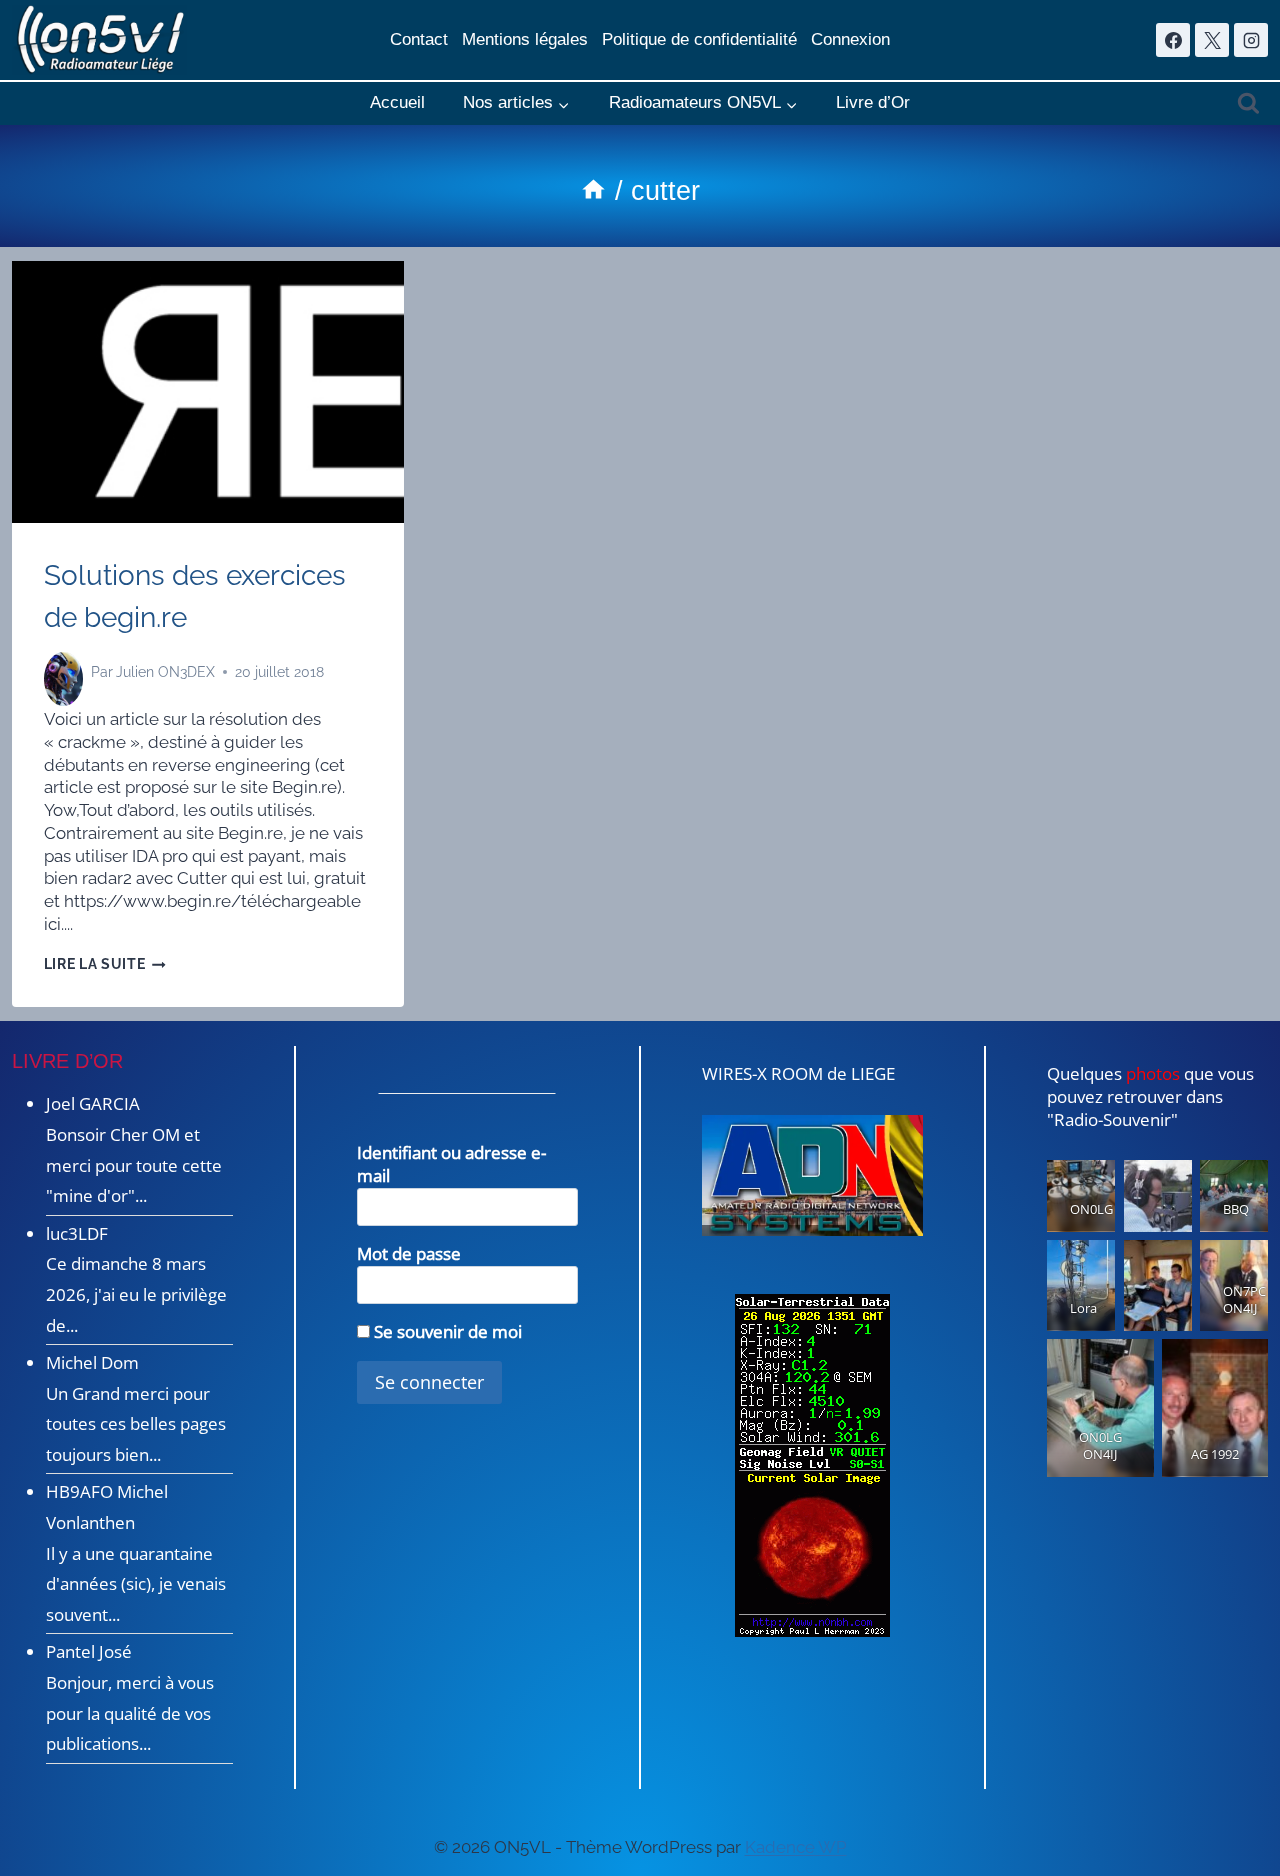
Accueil (397, 102)
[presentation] (208, 392)
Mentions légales (525, 39)
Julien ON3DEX (165, 672)
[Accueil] (593, 191)
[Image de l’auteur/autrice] (63, 671)
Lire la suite (105, 964)
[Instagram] (1251, 40)
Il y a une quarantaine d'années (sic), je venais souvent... (136, 1584)
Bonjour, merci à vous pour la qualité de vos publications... (130, 1713)
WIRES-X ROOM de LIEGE (798, 1073)
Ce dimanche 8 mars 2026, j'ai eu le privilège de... (136, 1294)
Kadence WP (796, 1847)
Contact (419, 39)
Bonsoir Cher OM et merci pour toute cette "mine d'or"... (134, 1165)
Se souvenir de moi (446, 1331)
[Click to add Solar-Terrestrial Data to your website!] (812, 1465)
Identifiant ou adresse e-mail (451, 1164)
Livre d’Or (873, 102)
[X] (1212, 40)
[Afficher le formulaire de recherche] (1248, 103)
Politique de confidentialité (699, 39)
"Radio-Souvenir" (1112, 1119)
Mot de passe (409, 1253)
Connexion (850, 39)
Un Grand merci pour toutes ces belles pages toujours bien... (136, 1424)
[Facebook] (1173, 40)
